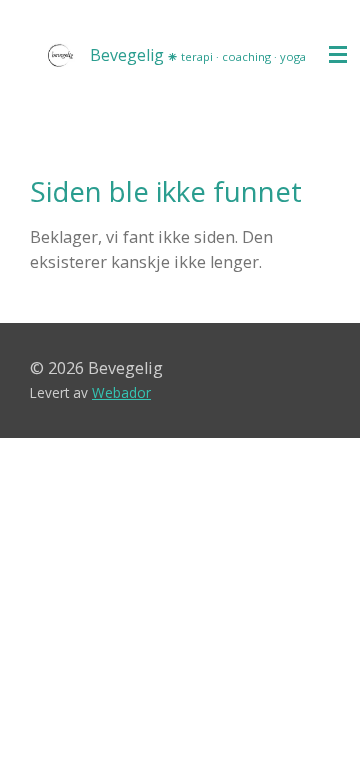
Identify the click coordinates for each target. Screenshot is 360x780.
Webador (121, 392)
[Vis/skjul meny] (338, 55)
